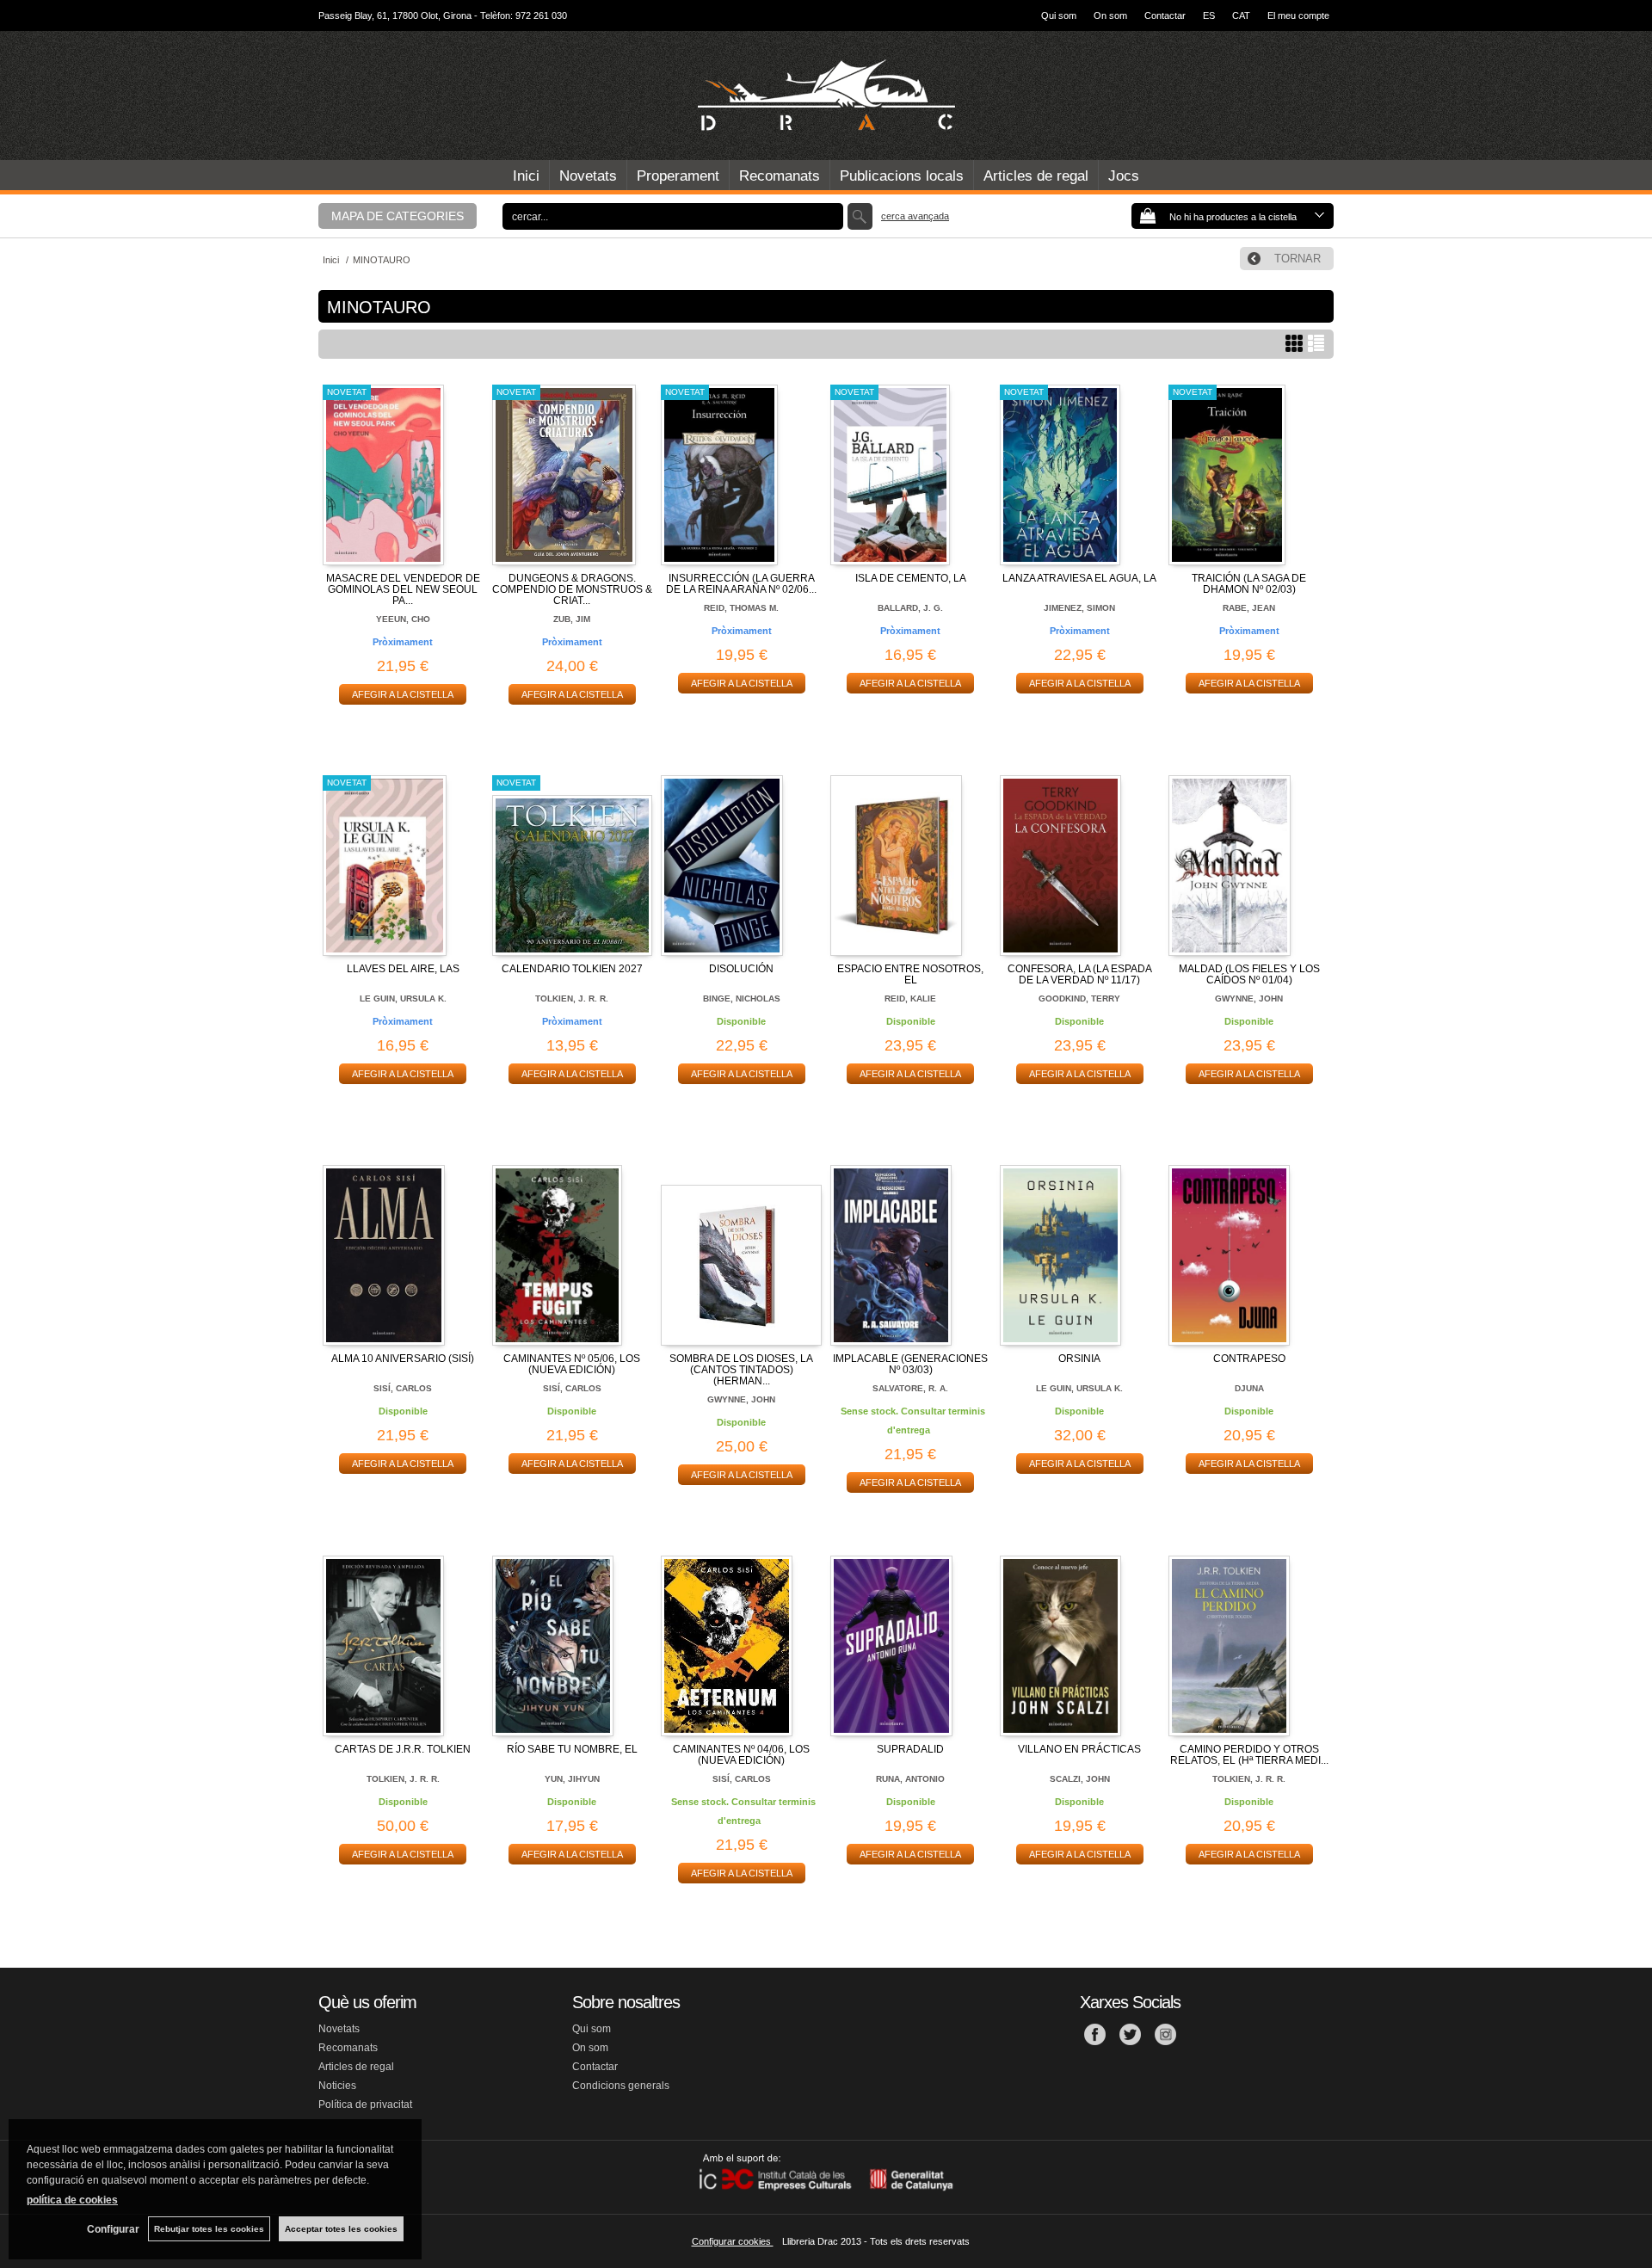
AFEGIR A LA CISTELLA (403, 694)
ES (1209, 15)
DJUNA (1249, 1388)
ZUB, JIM (572, 619)
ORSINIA (1079, 1359)
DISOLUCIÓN (741, 969)
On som (1110, 15)
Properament (678, 176)
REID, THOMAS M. (741, 608)
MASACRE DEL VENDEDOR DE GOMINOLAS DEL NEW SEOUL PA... (403, 589)
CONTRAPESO (1249, 1359)
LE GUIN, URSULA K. (403, 998)
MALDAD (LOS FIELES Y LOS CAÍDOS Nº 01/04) (1249, 974)
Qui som (1059, 15)
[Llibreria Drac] (826, 96)
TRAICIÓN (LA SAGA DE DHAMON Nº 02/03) (1249, 584)
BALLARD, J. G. (910, 608)
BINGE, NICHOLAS (742, 998)
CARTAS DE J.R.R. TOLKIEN (403, 1749)
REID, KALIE (910, 998)
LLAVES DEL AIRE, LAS (403, 969)
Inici (526, 176)
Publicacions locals (902, 176)
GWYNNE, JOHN (1249, 998)
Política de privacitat (365, 2105)
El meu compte (1298, 15)
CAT (1241, 15)
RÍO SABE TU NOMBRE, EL (572, 1749)
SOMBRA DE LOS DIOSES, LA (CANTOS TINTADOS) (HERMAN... (741, 1370)
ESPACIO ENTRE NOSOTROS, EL (910, 974)
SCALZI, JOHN (1080, 1779)
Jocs (1124, 176)
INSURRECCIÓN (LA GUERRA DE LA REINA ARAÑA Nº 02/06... (741, 584)
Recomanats (780, 176)
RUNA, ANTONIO (910, 1779)
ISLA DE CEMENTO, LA (911, 578)
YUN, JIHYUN (572, 1779)
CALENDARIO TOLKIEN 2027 (572, 969)
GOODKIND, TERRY (1079, 998)
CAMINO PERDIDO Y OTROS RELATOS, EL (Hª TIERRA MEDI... (1249, 1755)
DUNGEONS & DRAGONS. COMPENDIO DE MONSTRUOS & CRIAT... (572, 589)
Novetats (588, 176)
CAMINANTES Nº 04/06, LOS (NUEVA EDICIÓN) (741, 1755)
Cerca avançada (915, 216)
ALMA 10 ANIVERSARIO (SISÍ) (403, 1359)
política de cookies (72, 2200)
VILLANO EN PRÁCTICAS (1079, 1749)
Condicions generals (621, 2086)
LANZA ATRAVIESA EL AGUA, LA (1079, 578)
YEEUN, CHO (403, 619)
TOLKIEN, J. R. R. (572, 998)
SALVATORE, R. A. (910, 1388)
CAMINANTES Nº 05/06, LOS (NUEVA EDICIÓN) (572, 1364)
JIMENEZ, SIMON (1079, 608)
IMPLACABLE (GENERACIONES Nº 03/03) (910, 1364)
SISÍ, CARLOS (403, 1388)
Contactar (1165, 15)
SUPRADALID (910, 1749)
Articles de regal (1036, 176)
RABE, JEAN (1249, 608)
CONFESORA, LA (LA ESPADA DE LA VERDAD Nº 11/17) (1080, 974)
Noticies (337, 2086)
